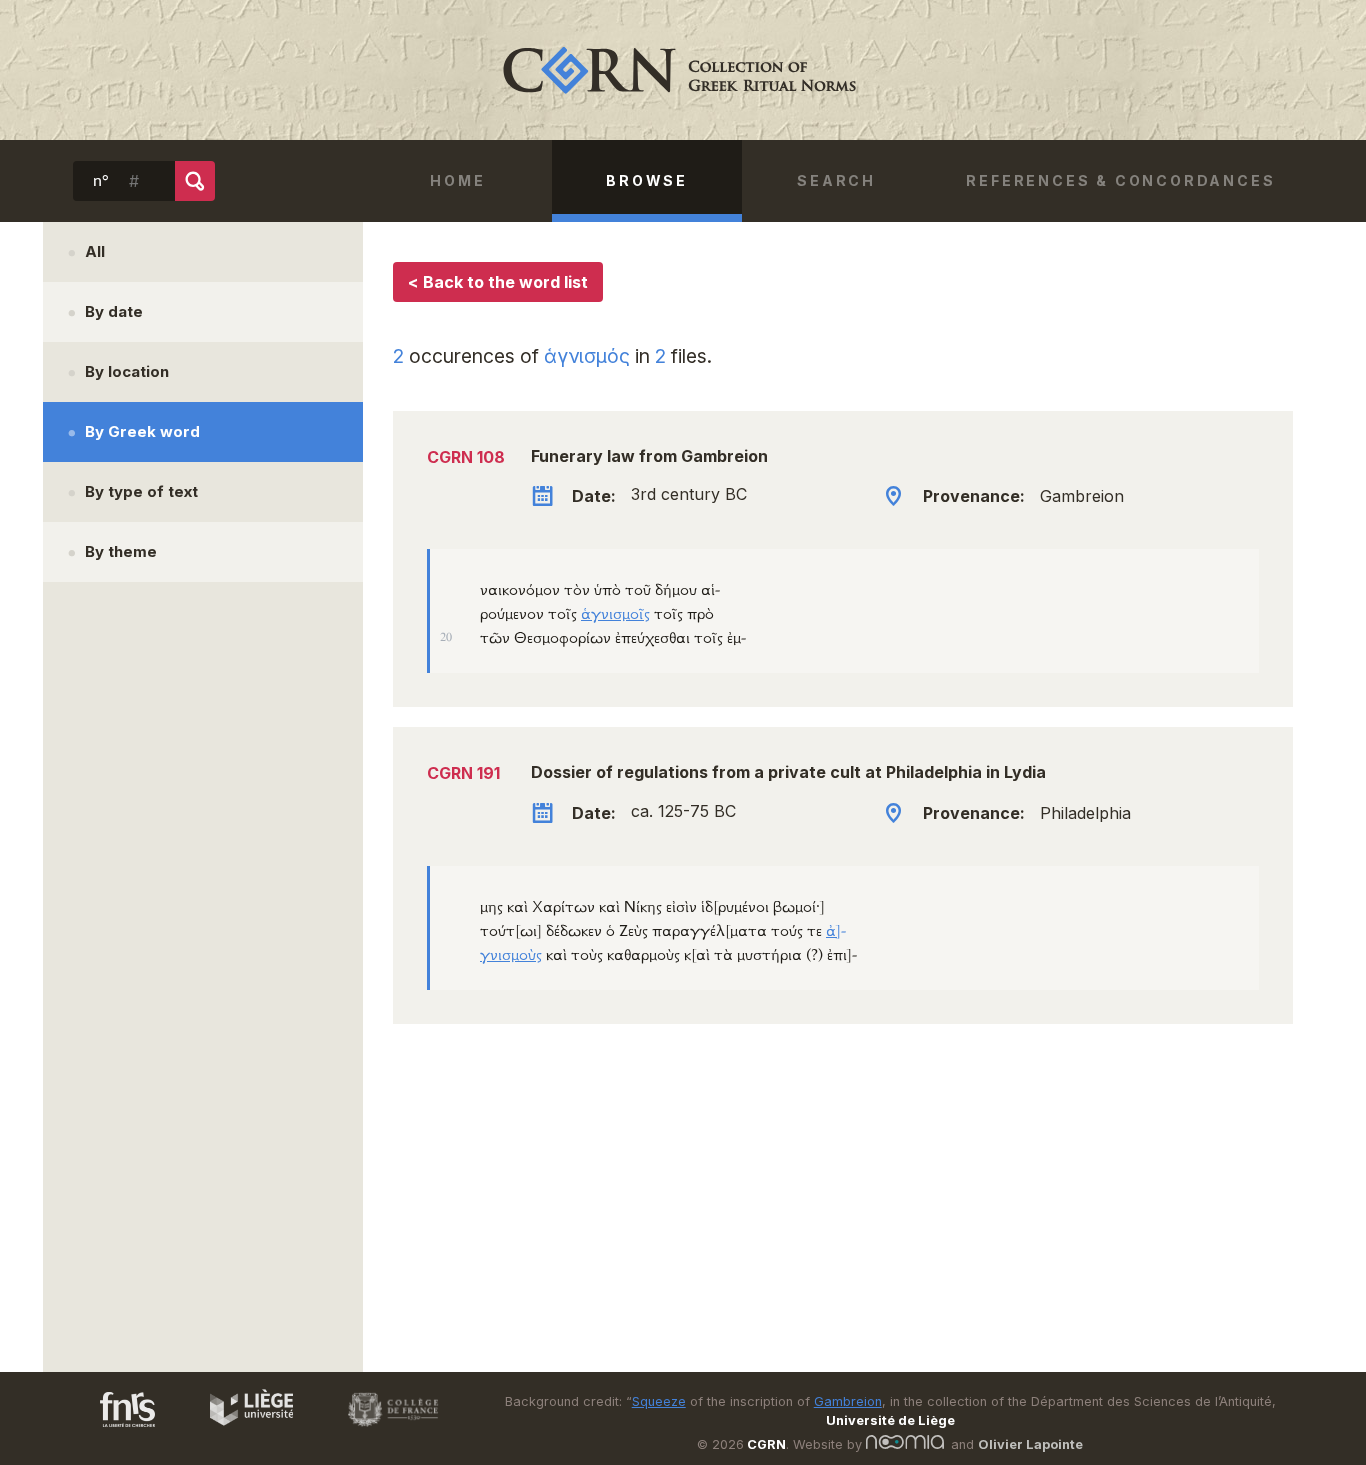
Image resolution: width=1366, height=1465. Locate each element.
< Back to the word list (498, 282)
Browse (647, 180)
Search (836, 180)
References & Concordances (1120, 180)
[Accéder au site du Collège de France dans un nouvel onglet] (384, 1430)
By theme (121, 551)
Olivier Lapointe (1030, 1444)
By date (114, 311)
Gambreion (848, 1401)
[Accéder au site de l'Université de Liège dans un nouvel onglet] (241, 1430)
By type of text (141, 491)
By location (127, 371)
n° (101, 181)
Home (457, 180)
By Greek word (142, 431)
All (95, 251)
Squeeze (659, 1401)
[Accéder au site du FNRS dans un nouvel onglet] (107, 1430)
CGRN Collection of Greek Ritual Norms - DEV (683, 70)
